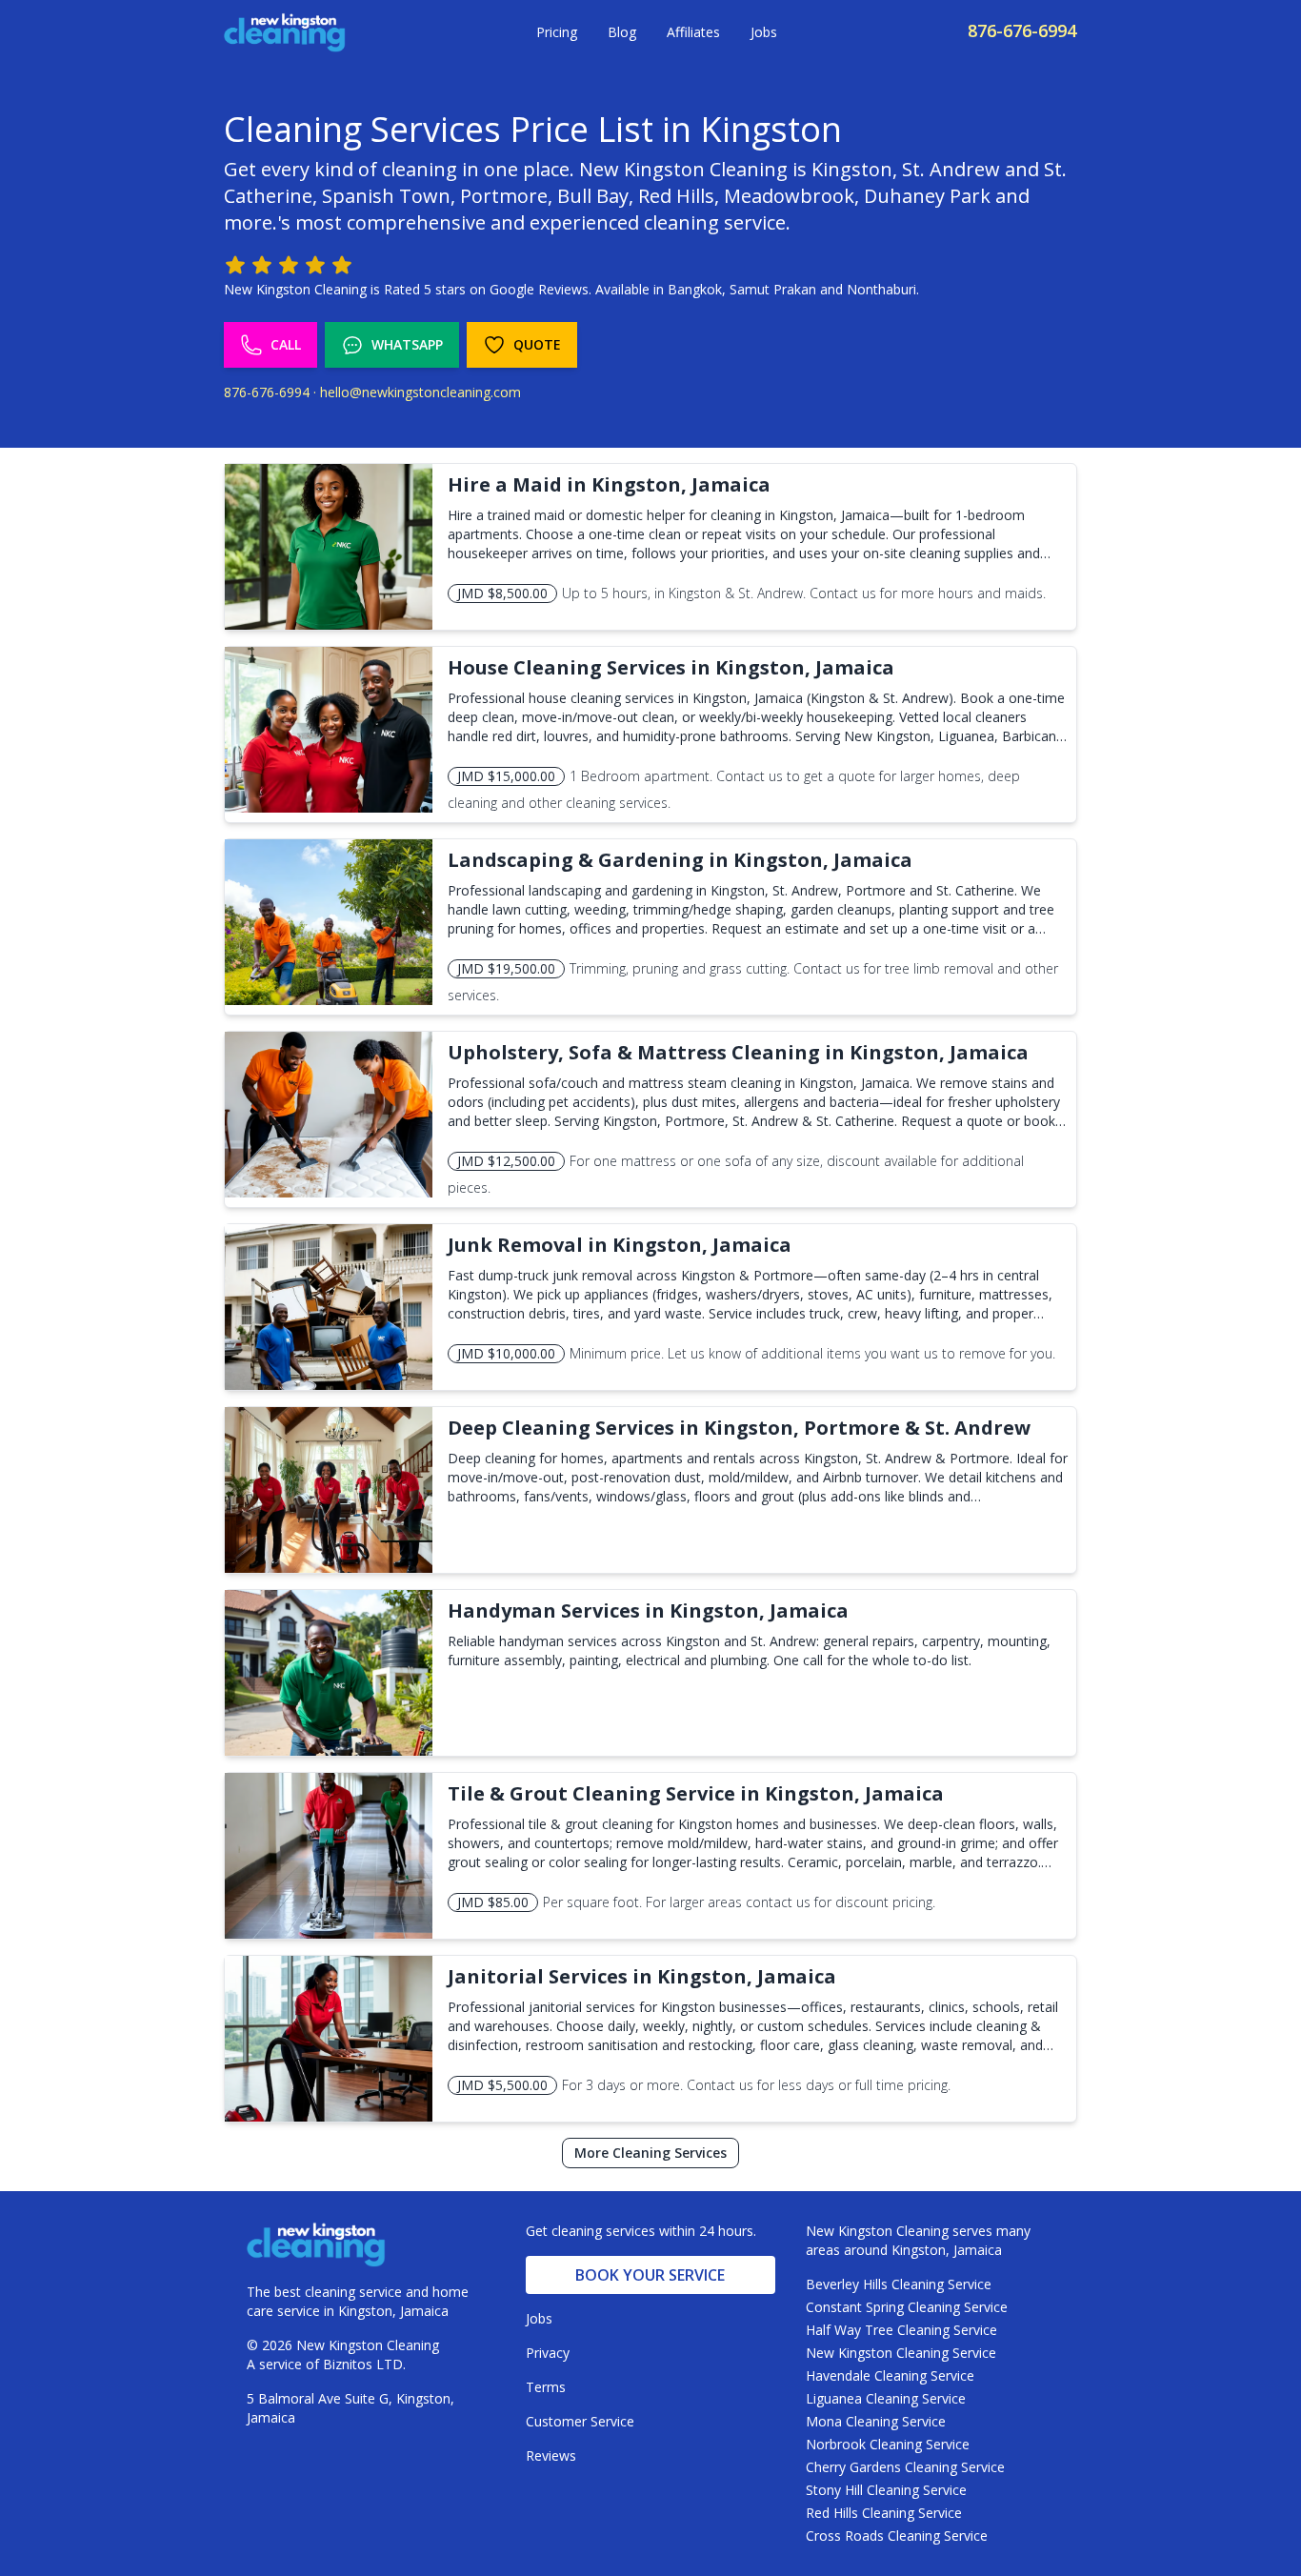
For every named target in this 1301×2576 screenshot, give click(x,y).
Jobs (764, 32)
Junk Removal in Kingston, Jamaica (620, 1245)
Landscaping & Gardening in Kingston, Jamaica (680, 860)
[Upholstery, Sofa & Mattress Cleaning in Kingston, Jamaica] (329, 1115)
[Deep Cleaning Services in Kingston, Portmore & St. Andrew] (329, 1490)
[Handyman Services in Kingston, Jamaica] (329, 1673)
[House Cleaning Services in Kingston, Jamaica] (329, 730)
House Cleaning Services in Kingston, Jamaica (671, 667)
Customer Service (580, 2421)
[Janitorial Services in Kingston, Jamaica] (329, 2039)
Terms (546, 2387)
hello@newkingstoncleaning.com (420, 392)
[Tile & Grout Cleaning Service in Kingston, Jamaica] (329, 1856)
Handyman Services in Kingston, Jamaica (648, 1610)
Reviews (551, 2455)
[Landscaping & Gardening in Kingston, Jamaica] (329, 922)
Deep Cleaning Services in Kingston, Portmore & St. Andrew (739, 1428)
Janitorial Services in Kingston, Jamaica (642, 1976)
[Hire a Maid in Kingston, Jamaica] (329, 547)
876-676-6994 (1022, 30)
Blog (622, 32)
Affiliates (693, 32)
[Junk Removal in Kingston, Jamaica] (329, 1307)
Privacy (548, 2353)
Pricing (557, 32)
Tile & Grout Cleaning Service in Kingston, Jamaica (696, 1793)
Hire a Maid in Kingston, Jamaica (609, 484)
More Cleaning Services (650, 2153)
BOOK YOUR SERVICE (650, 2275)
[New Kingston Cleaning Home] (285, 32)
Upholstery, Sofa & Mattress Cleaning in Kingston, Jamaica (738, 1052)
